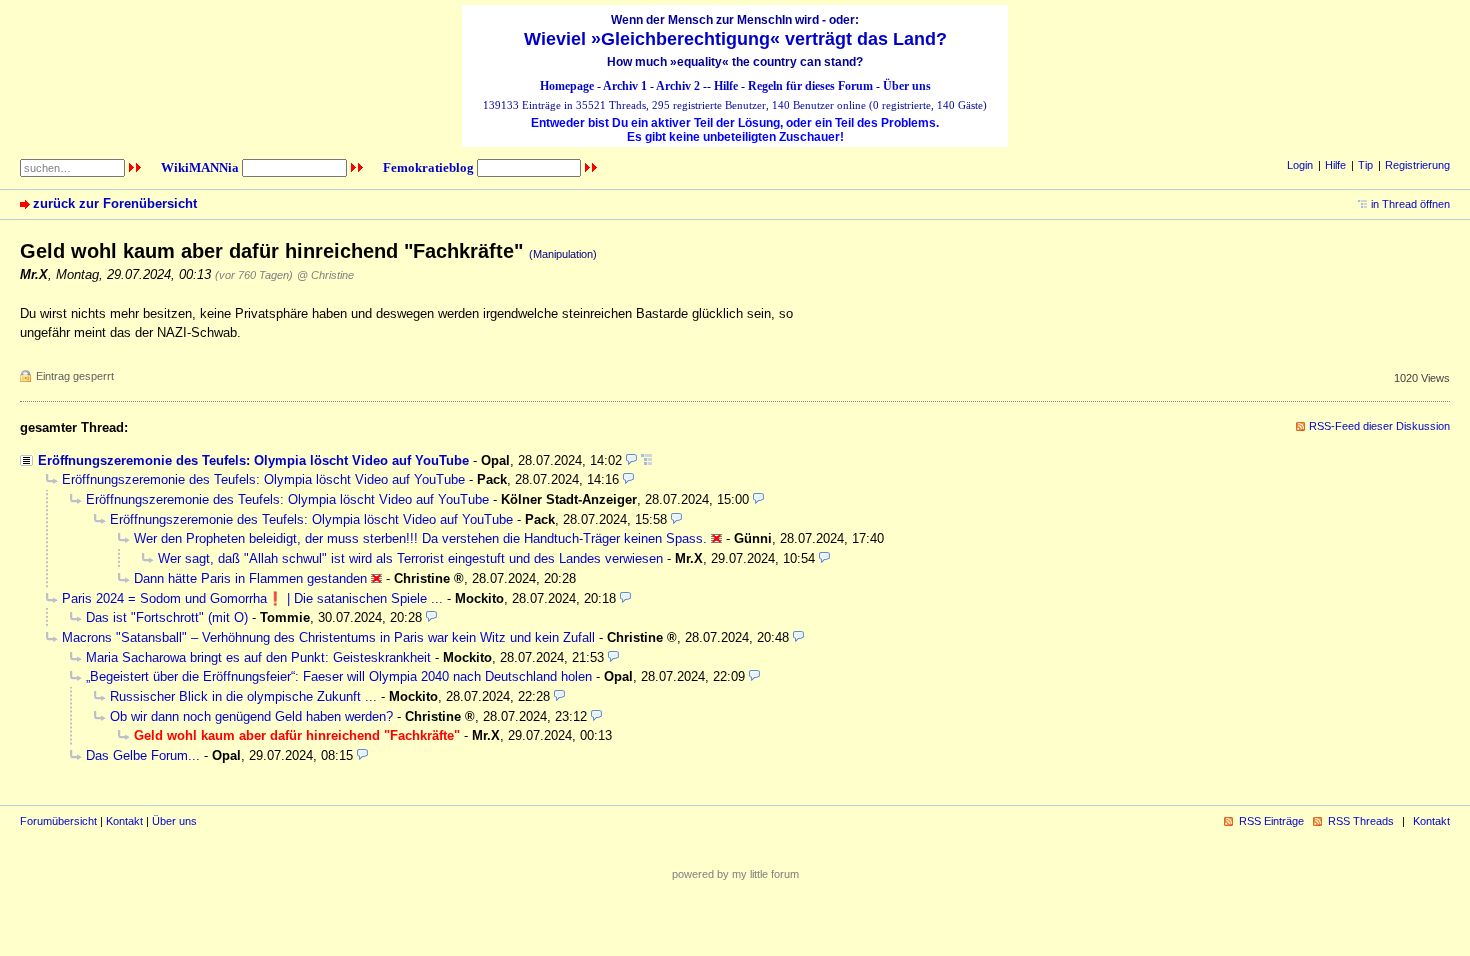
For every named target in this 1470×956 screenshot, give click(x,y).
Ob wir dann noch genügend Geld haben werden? (251, 716)
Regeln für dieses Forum (810, 86)
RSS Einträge (1271, 821)
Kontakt (124, 821)
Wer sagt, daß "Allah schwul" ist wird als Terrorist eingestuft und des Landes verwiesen (410, 558)
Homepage (567, 86)
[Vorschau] (631, 460)
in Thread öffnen (1410, 204)
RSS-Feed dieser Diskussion (1379, 426)
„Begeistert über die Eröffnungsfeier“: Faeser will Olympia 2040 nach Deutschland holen (339, 676)
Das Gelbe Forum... (143, 755)
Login (1300, 165)
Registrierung (1417, 165)
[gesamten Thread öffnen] (646, 460)
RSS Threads (1361, 821)
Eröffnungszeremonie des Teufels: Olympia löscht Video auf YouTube (253, 460)
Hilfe (726, 86)
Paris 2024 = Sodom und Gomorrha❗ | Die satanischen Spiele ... (252, 598)
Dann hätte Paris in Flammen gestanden (250, 578)
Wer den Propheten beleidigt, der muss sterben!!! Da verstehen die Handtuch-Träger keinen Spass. (420, 538)
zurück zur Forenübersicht (115, 203)
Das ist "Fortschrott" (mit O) (167, 617)
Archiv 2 (678, 86)
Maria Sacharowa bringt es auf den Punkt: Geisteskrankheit (258, 657)
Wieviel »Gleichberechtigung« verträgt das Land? (735, 39)
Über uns (907, 86)
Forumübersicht (58, 821)
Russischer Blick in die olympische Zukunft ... (243, 696)
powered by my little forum (735, 874)
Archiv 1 (625, 86)
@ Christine (325, 275)
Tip (1365, 165)
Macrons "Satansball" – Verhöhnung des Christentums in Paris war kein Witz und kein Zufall (328, 637)
